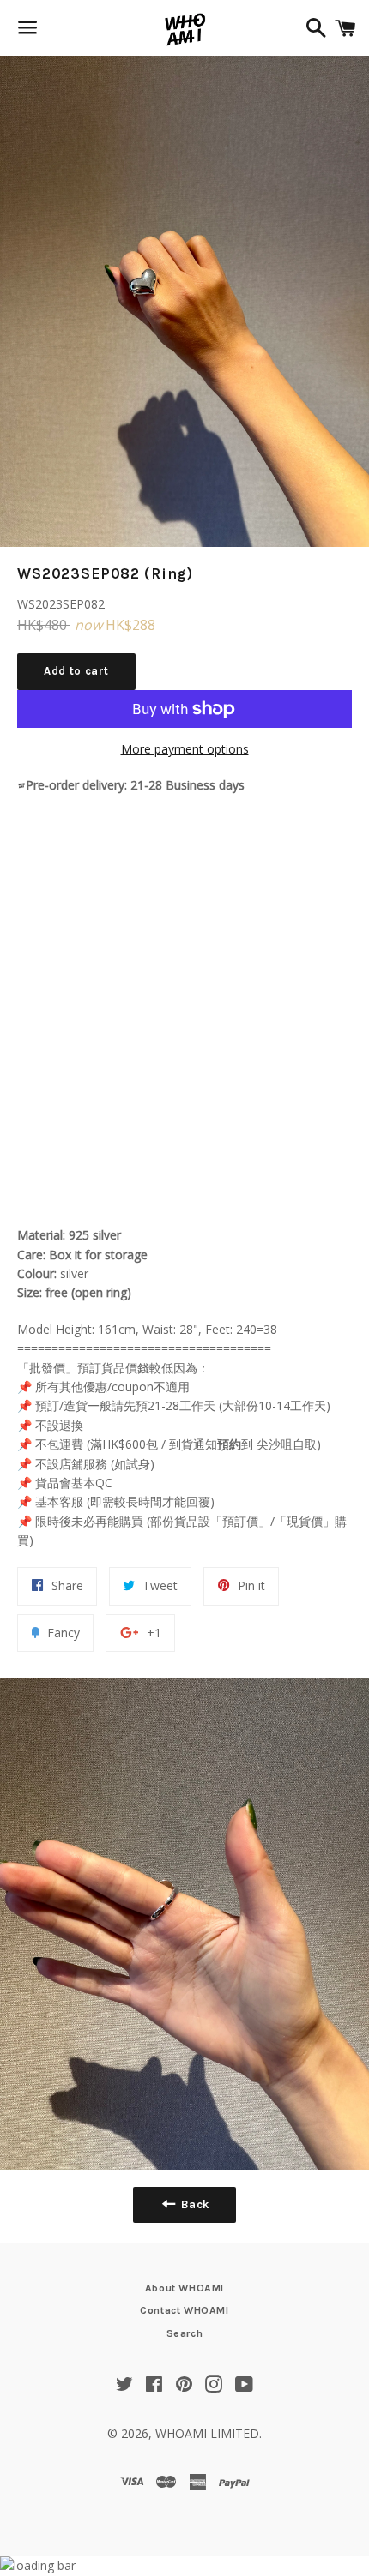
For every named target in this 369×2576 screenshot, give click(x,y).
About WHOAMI (184, 2288)
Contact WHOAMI (184, 2310)
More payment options (185, 749)
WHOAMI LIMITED (207, 2433)
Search (185, 2333)
